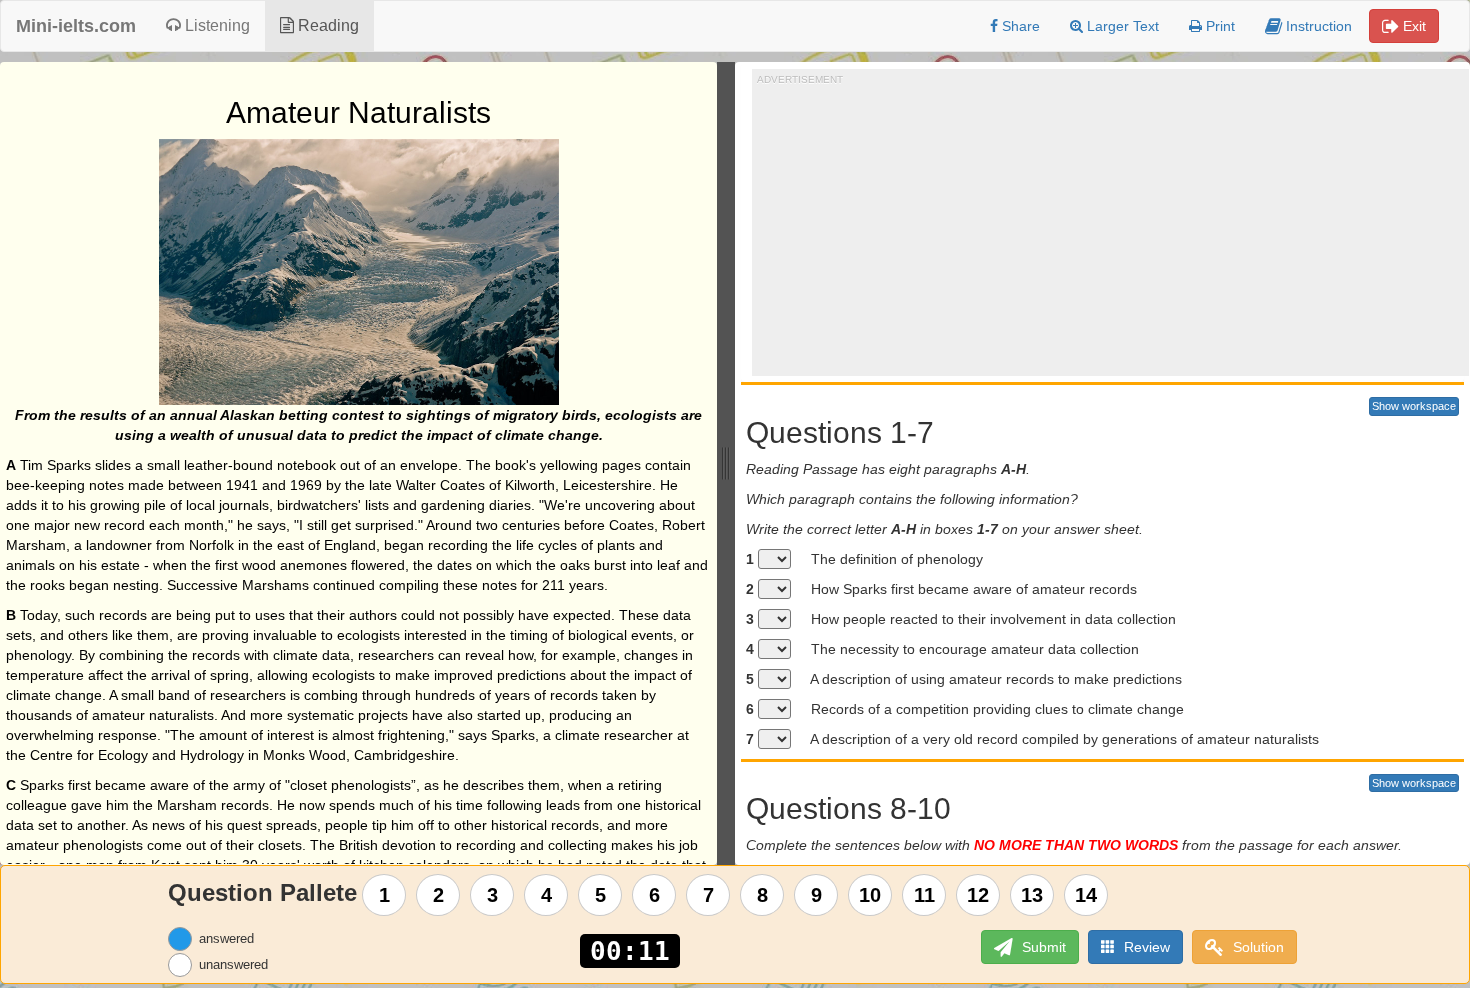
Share (1019, 26)
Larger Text (1121, 26)
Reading (326, 25)
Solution (1256, 947)
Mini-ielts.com (76, 26)
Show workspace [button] (1414, 406)
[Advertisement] (1113, 226)
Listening (215, 25)
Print (1218, 26)
